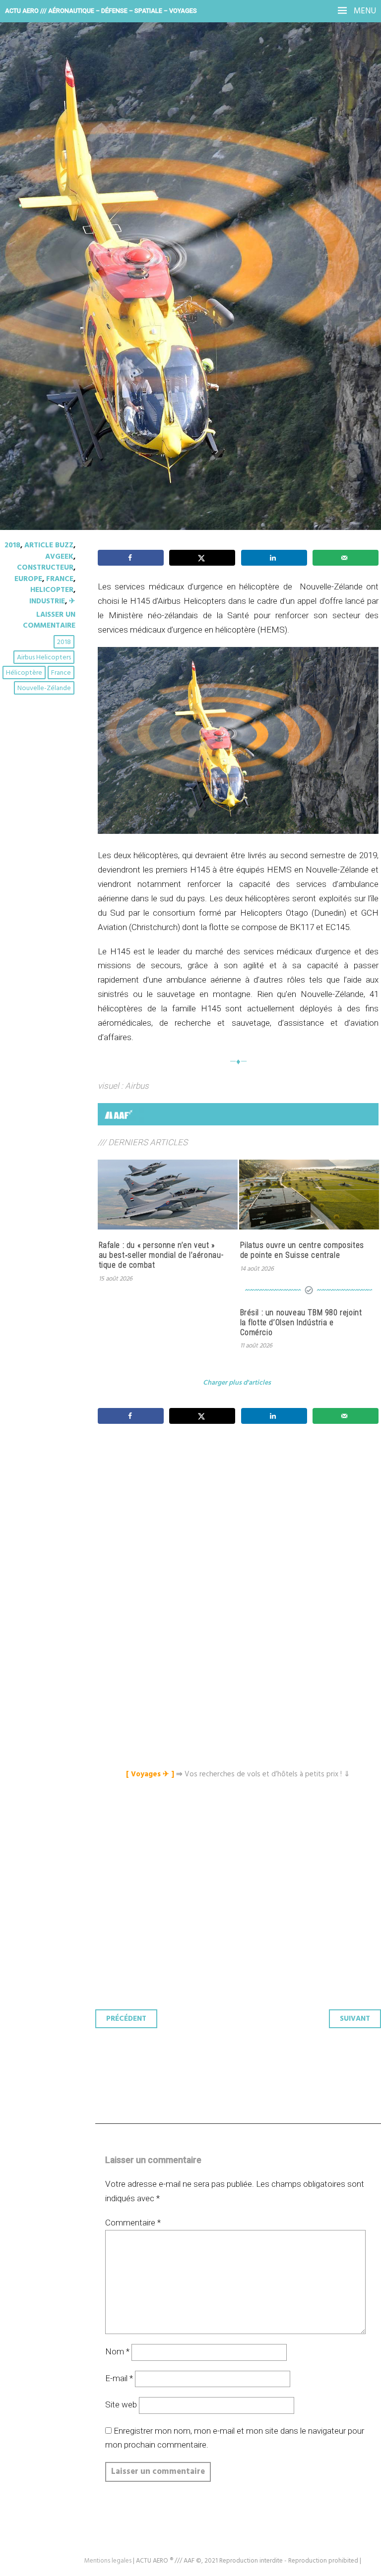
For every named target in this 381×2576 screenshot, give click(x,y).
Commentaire (133, 2223)
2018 (12, 545)
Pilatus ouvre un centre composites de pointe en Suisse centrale (302, 1250)
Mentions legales (108, 2561)
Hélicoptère (24, 673)
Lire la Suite (46, 258)
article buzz (49, 545)
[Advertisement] (241, 1525)
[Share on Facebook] (131, 558)
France (60, 579)
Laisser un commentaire (49, 620)
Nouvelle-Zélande (44, 688)
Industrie (47, 601)
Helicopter (52, 590)
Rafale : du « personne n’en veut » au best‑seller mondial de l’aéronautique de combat (161, 1255)
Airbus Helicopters (44, 658)
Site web (121, 2404)
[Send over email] (346, 558)
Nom (117, 2351)
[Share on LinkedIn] (274, 558)
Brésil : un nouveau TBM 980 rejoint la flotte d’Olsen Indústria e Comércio (301, 1322)
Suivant (355, 2019)
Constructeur (45, 568)
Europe (28, 579)
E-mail (119, 2378)
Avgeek (59, 557)
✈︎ (72, 601)
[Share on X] (202, 558)
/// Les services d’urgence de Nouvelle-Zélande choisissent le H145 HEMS (170, 183)
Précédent (126, 2019)
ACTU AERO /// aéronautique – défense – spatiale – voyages (101, 11)
